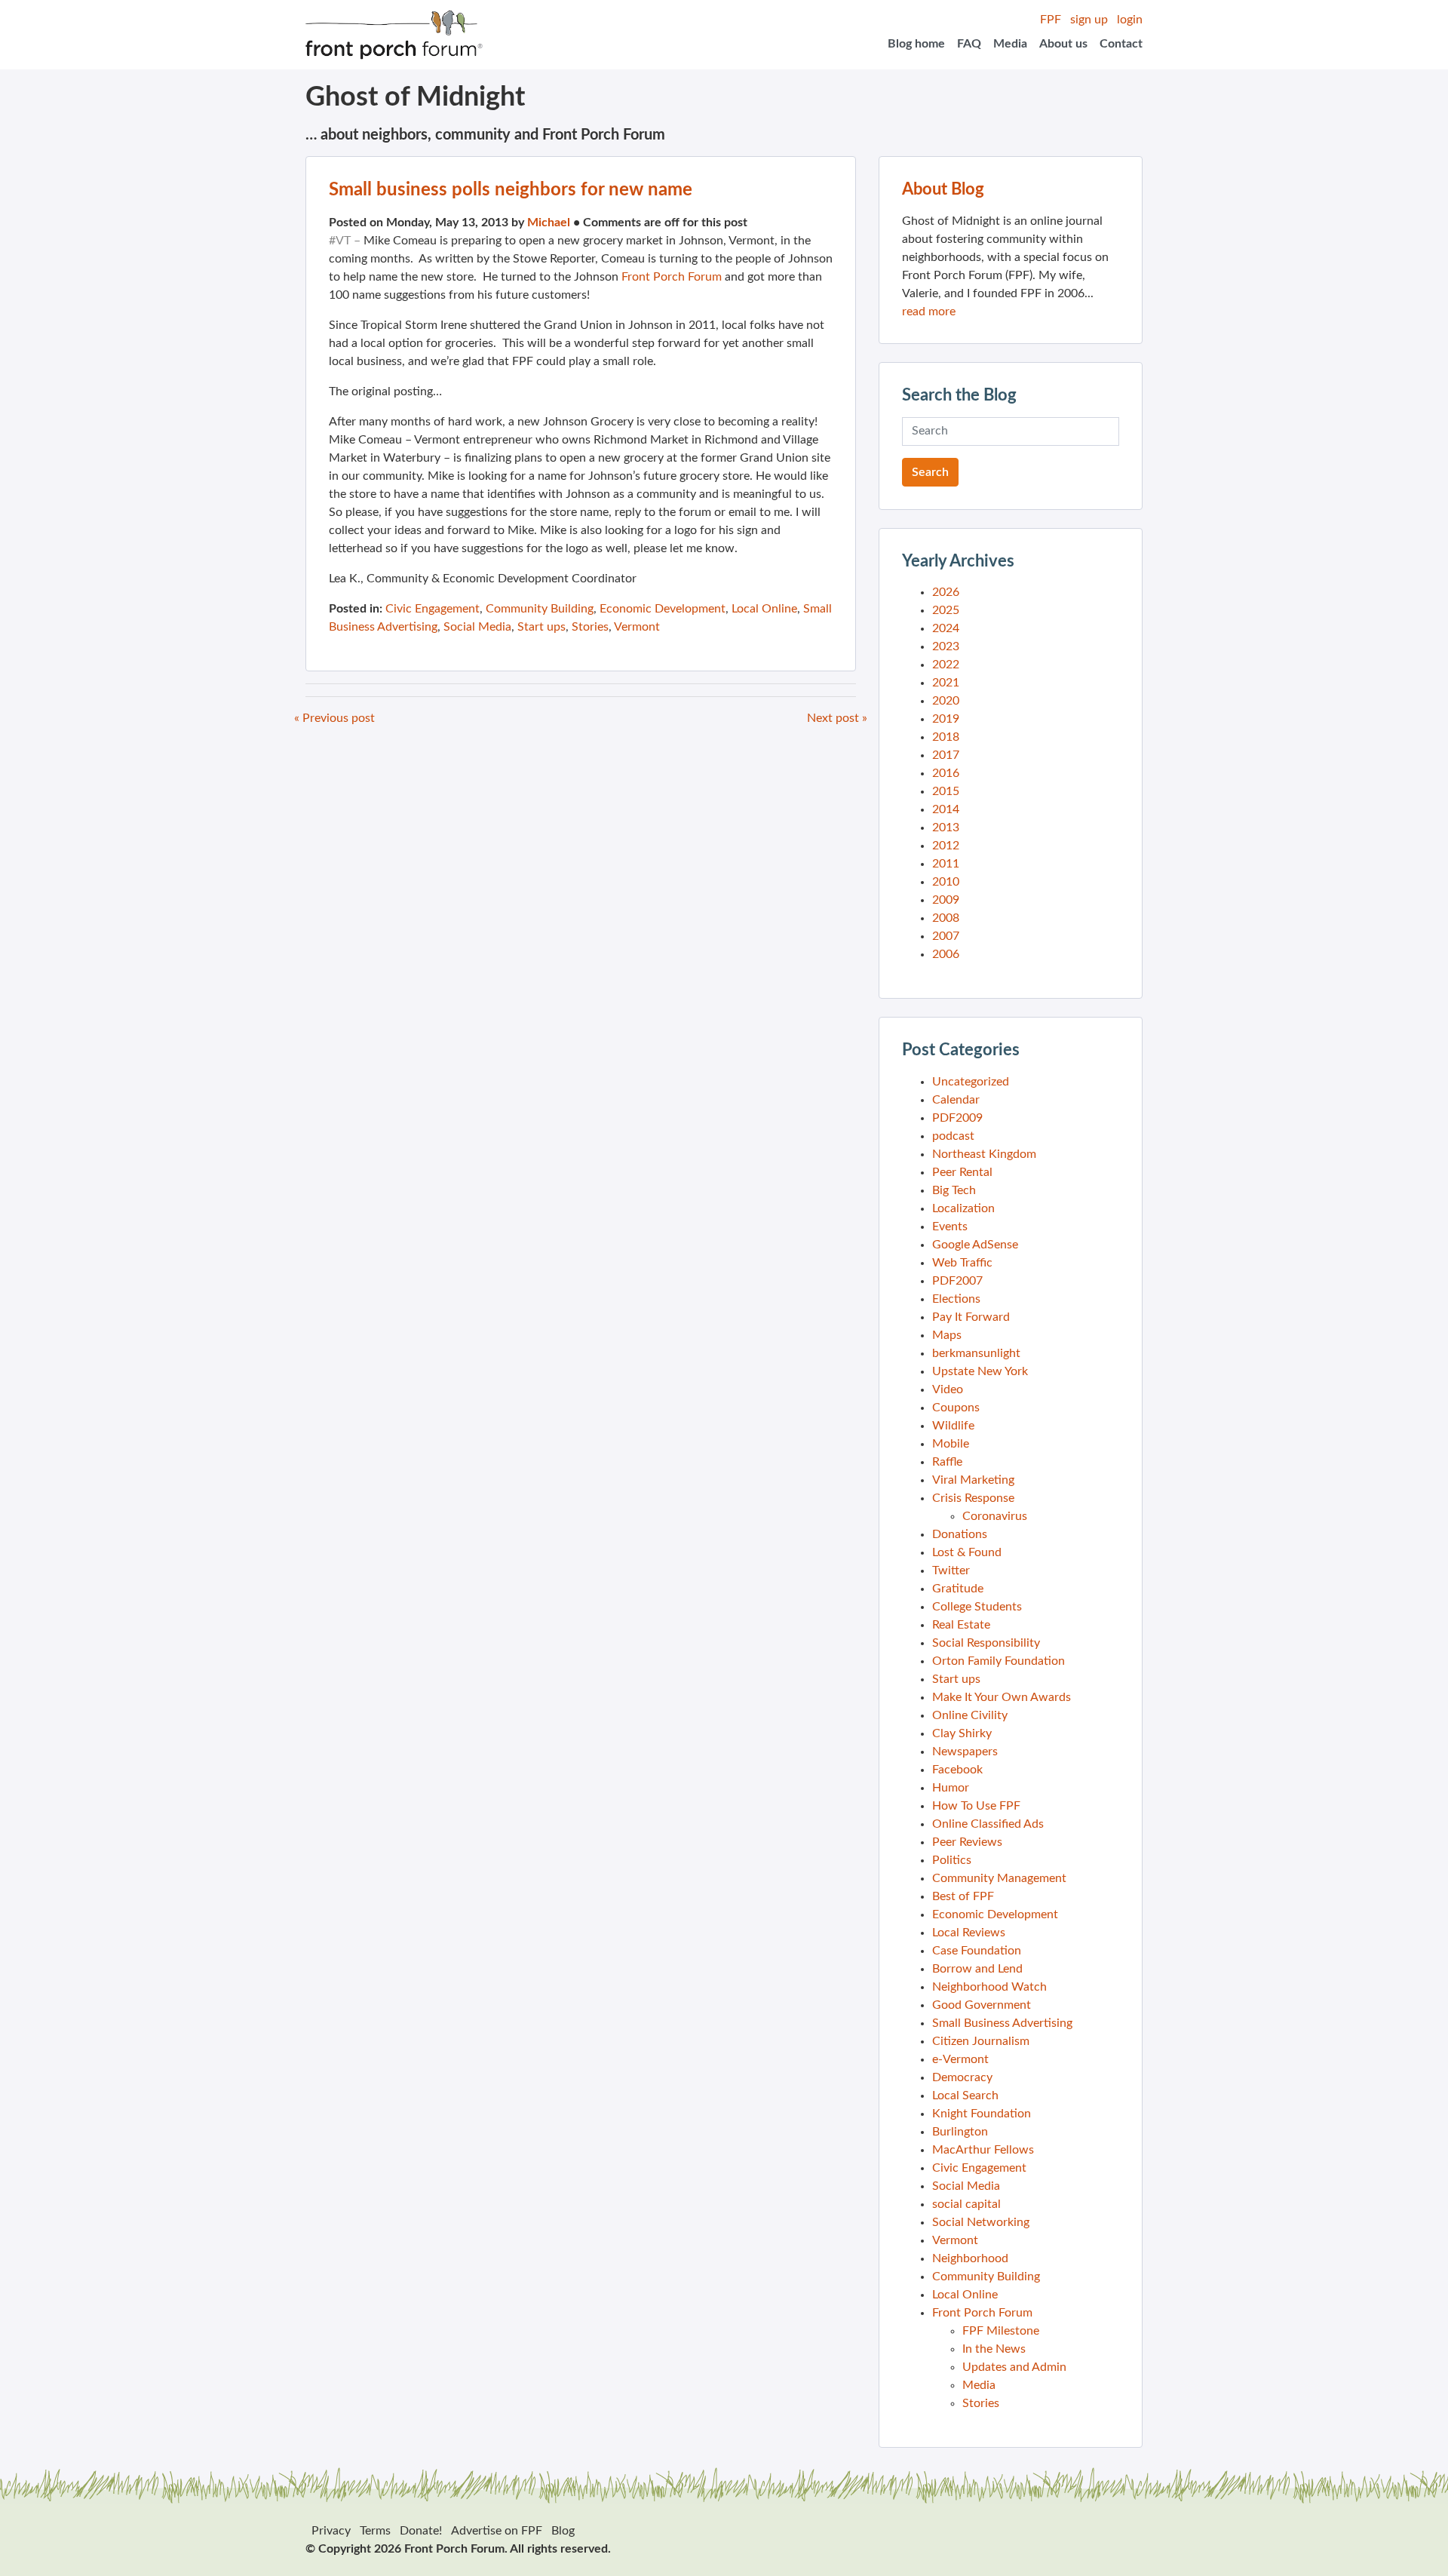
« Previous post (334, 718)
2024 (946, 628)
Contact (1121, 44)
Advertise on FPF (497, 2531)
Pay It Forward (971, 1317)
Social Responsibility (986, 1643)
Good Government (982, 2005)
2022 (946, 665)
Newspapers (965, 1752)
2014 (946, 809)
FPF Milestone (1001, 2331)
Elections (956, 1299)
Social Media (477, 627)
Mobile (951, 1444)
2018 (946, 737)
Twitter (951, 1570)
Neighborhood (970, 2258)
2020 (946, 701)
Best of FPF (963, 1896)
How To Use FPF (976, 1806)
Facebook (957, 1770)
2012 (946, 846)
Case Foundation (977, 1951)
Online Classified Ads (988, 1824)
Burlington (960, 2132)
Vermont (637, 627)
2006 (946, 954)
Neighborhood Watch (989, 1987)
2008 (946, 918)
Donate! (421, 2531)
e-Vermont (960, 2059)
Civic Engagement (433, 609)
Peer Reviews (967, 1842)
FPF (1051, 20)
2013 (946, 827)
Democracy (962, 2077)
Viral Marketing (973, 1480)
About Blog (943, 189)
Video (948, 1389)
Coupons (956, 1408)
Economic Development (663, 609)
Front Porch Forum (672, 277)
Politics (952, 1860)
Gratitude (958, 1589)
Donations (960, 1534)
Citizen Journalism (981, 2041)
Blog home (916, 44)
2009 (946, 900)
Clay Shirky (962, 1733)
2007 (946, 936)
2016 (946, 773)
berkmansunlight (976, 1353)
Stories (590, 627)
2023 (946, 646)
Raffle (947, 1462)
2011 (946, 864)
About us (1063, 44)
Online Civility (970, 1715)
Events (950, 1227)
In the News (994, 2349)
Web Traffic (962, 1263)
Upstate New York (980, 1371)
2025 (946, 610)
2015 (946, 791)
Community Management (999, 1878)
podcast (953, 1136)
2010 (946, 882)
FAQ (969, 44)
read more (929, 312)
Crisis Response (973, 1498)
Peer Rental (962, 1172)
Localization (963, 1208)
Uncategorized (971, 1082)
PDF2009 (957, 1118)
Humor (951, 1788)
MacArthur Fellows (983, 2150)
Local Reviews (969, 1933)
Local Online (764, 609)
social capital (966, 2204)
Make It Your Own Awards (1002, 1697)
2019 (946, 719)
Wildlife (953, 1426)
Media (1010, 44)
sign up (1089, 20)
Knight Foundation (982, 2114)
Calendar (956, 1100)
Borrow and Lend (977, 1969)
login (1130, 20)
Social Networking (981, 2222)
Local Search (965, 2095)
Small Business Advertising (1002, 2023)
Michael (549, 223)
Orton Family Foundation (999, 1661)
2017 (946, 755)
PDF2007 (957, 1281)
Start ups (541, 627)
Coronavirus (995, 1516)
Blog (563, 2531)
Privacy (331, 2531)
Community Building (540, 609)
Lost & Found (967, 1552)
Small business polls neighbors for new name (511, 190)
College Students (977, 1607)
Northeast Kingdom (984, 1154)
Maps (947, 1335)
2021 (946, 683)
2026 (946, 592)
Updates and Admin (1014, 2367)
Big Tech (954, 1190)
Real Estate (961, 1625)
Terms (375, 2531)
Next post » (837, 718)
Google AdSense (975, 1245)
